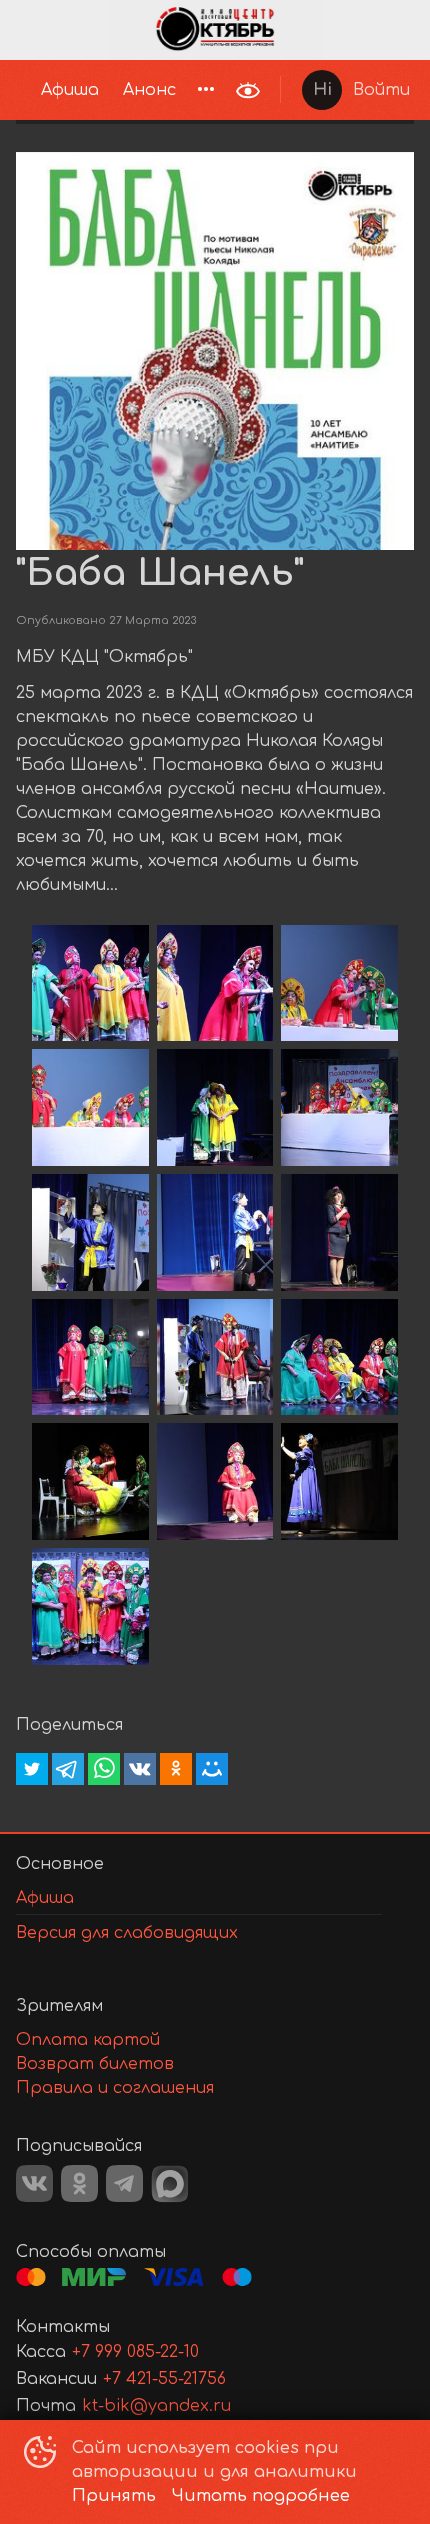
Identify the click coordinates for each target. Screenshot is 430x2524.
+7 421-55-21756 (164, 2379)
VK (34, 2183)
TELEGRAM (124, 2183)
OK (79, 2183)
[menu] (112, 90)
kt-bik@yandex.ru (156, 2406)
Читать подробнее (261, 2496)
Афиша (70, 90)
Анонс (149, 90)
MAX (170, 2184)
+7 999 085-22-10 (135, 2352)
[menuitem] (70, 90)
